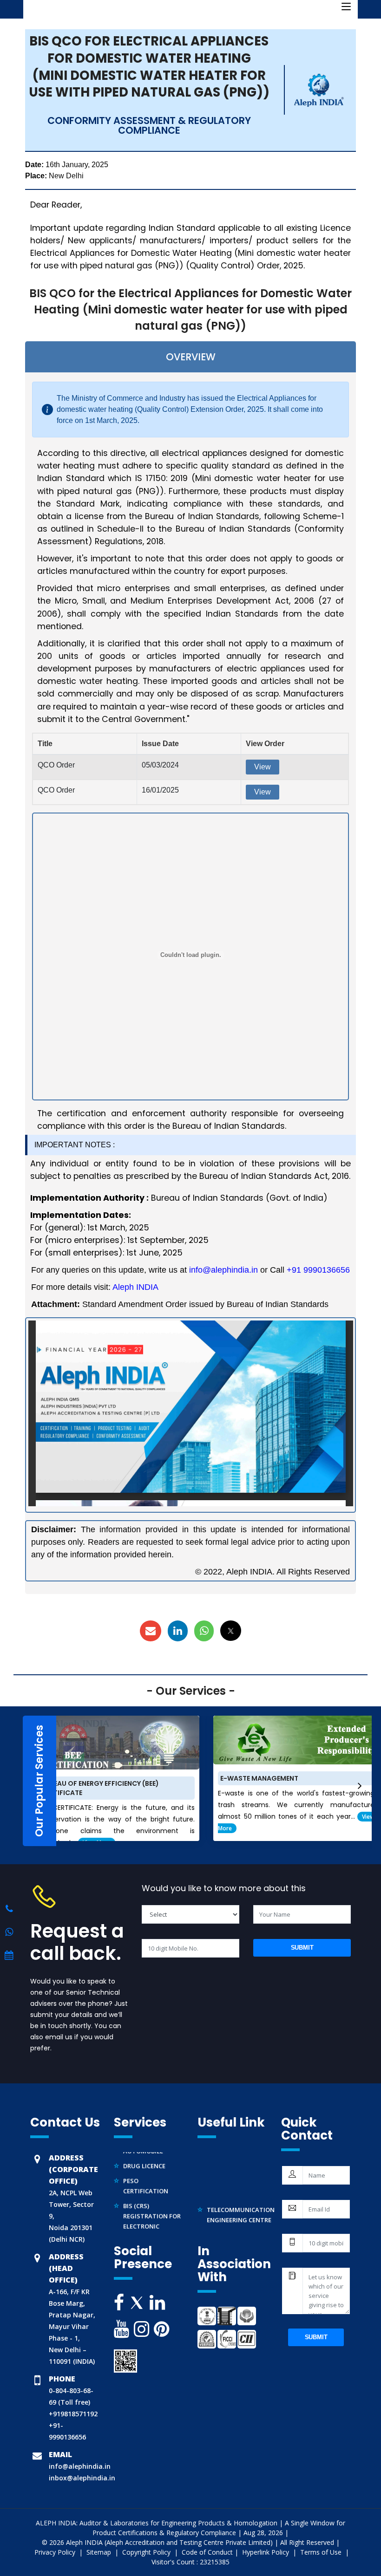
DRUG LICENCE (144, 2155)
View (263, 767)
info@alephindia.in (223, 1270)
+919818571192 (73, 2414)
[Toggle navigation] (346, 7)
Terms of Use (322, 2552)
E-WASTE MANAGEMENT (259, 1778)
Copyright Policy (147, 2552)
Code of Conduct (207, 2552)
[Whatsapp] (9, 1909)
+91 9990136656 (318, 1270)
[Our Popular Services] (18, 1781)
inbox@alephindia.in (82, 2478)
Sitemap (100, 2552)
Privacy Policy (56, 2552)
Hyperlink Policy (266, 2552)
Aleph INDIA (135, 1287)
